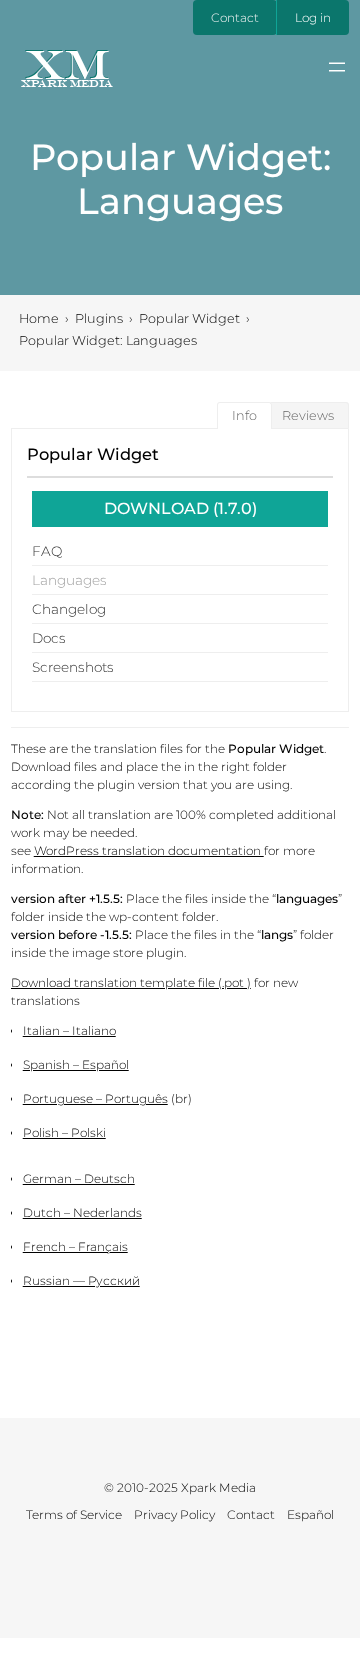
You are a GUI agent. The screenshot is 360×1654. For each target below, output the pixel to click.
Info (244, 415)
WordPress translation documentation (149, 850)
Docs (49, 638)
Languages (69, 580)
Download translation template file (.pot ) (131, 982)
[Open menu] (337, 67)
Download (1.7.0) (180, 508)
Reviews (308, 415)
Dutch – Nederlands (82, 1212)
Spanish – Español (76, 1064)
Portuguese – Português (95, 1098)
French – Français (75, 1246)
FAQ (47, 551)
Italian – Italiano (69, 1030)
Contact (235, 17)
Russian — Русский (81, 1280)
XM (66, 64)
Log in (313, 17)
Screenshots (73, 667)
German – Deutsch (79, 1178)
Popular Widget (93, 454)
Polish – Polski (64, 1132)
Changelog (69, 609)
